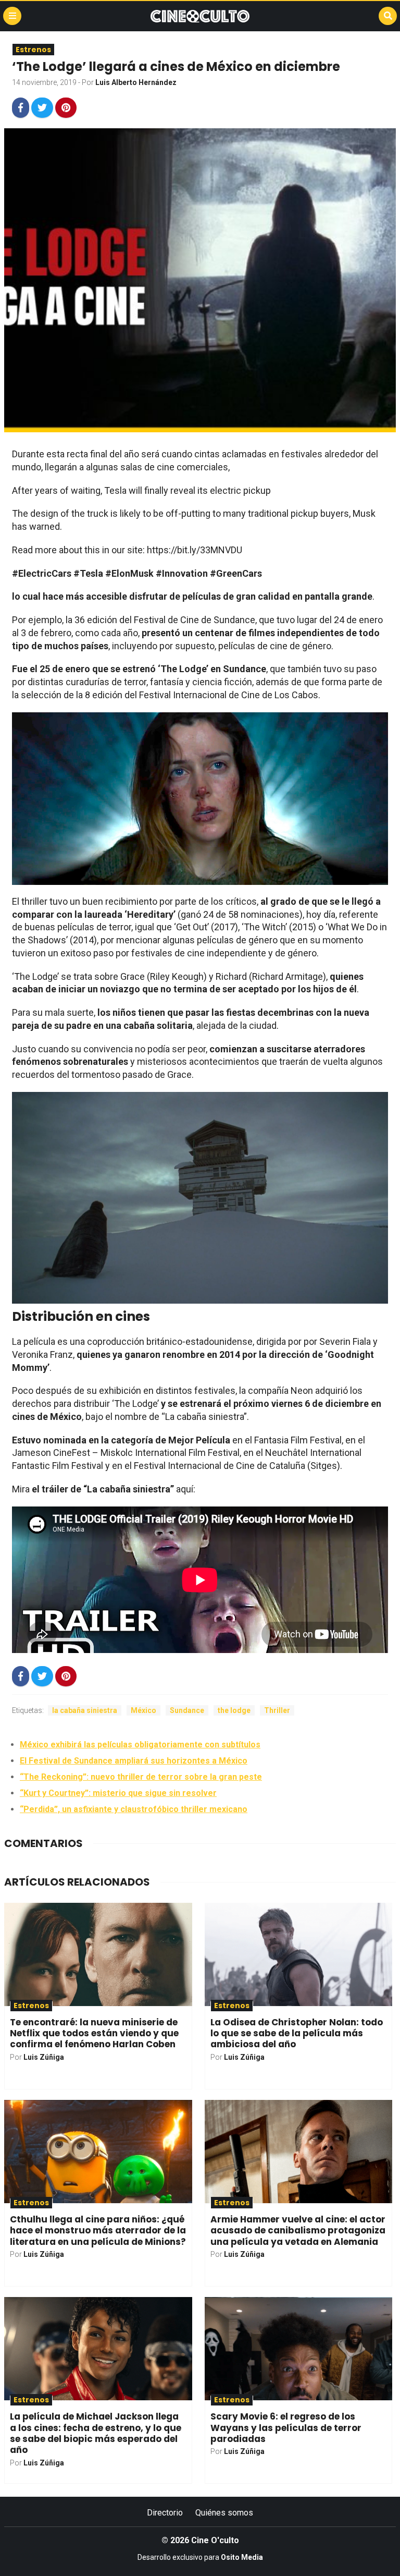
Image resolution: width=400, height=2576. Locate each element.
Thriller (277, 1710)
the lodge (234, 1710)
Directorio (165, 2513)
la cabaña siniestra (85, 1710)
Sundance (187, 1710)
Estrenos (33, 50)
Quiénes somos (224, 2513)
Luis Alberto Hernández (136, 82)
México (143, 1710)
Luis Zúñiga (44, 2057)
